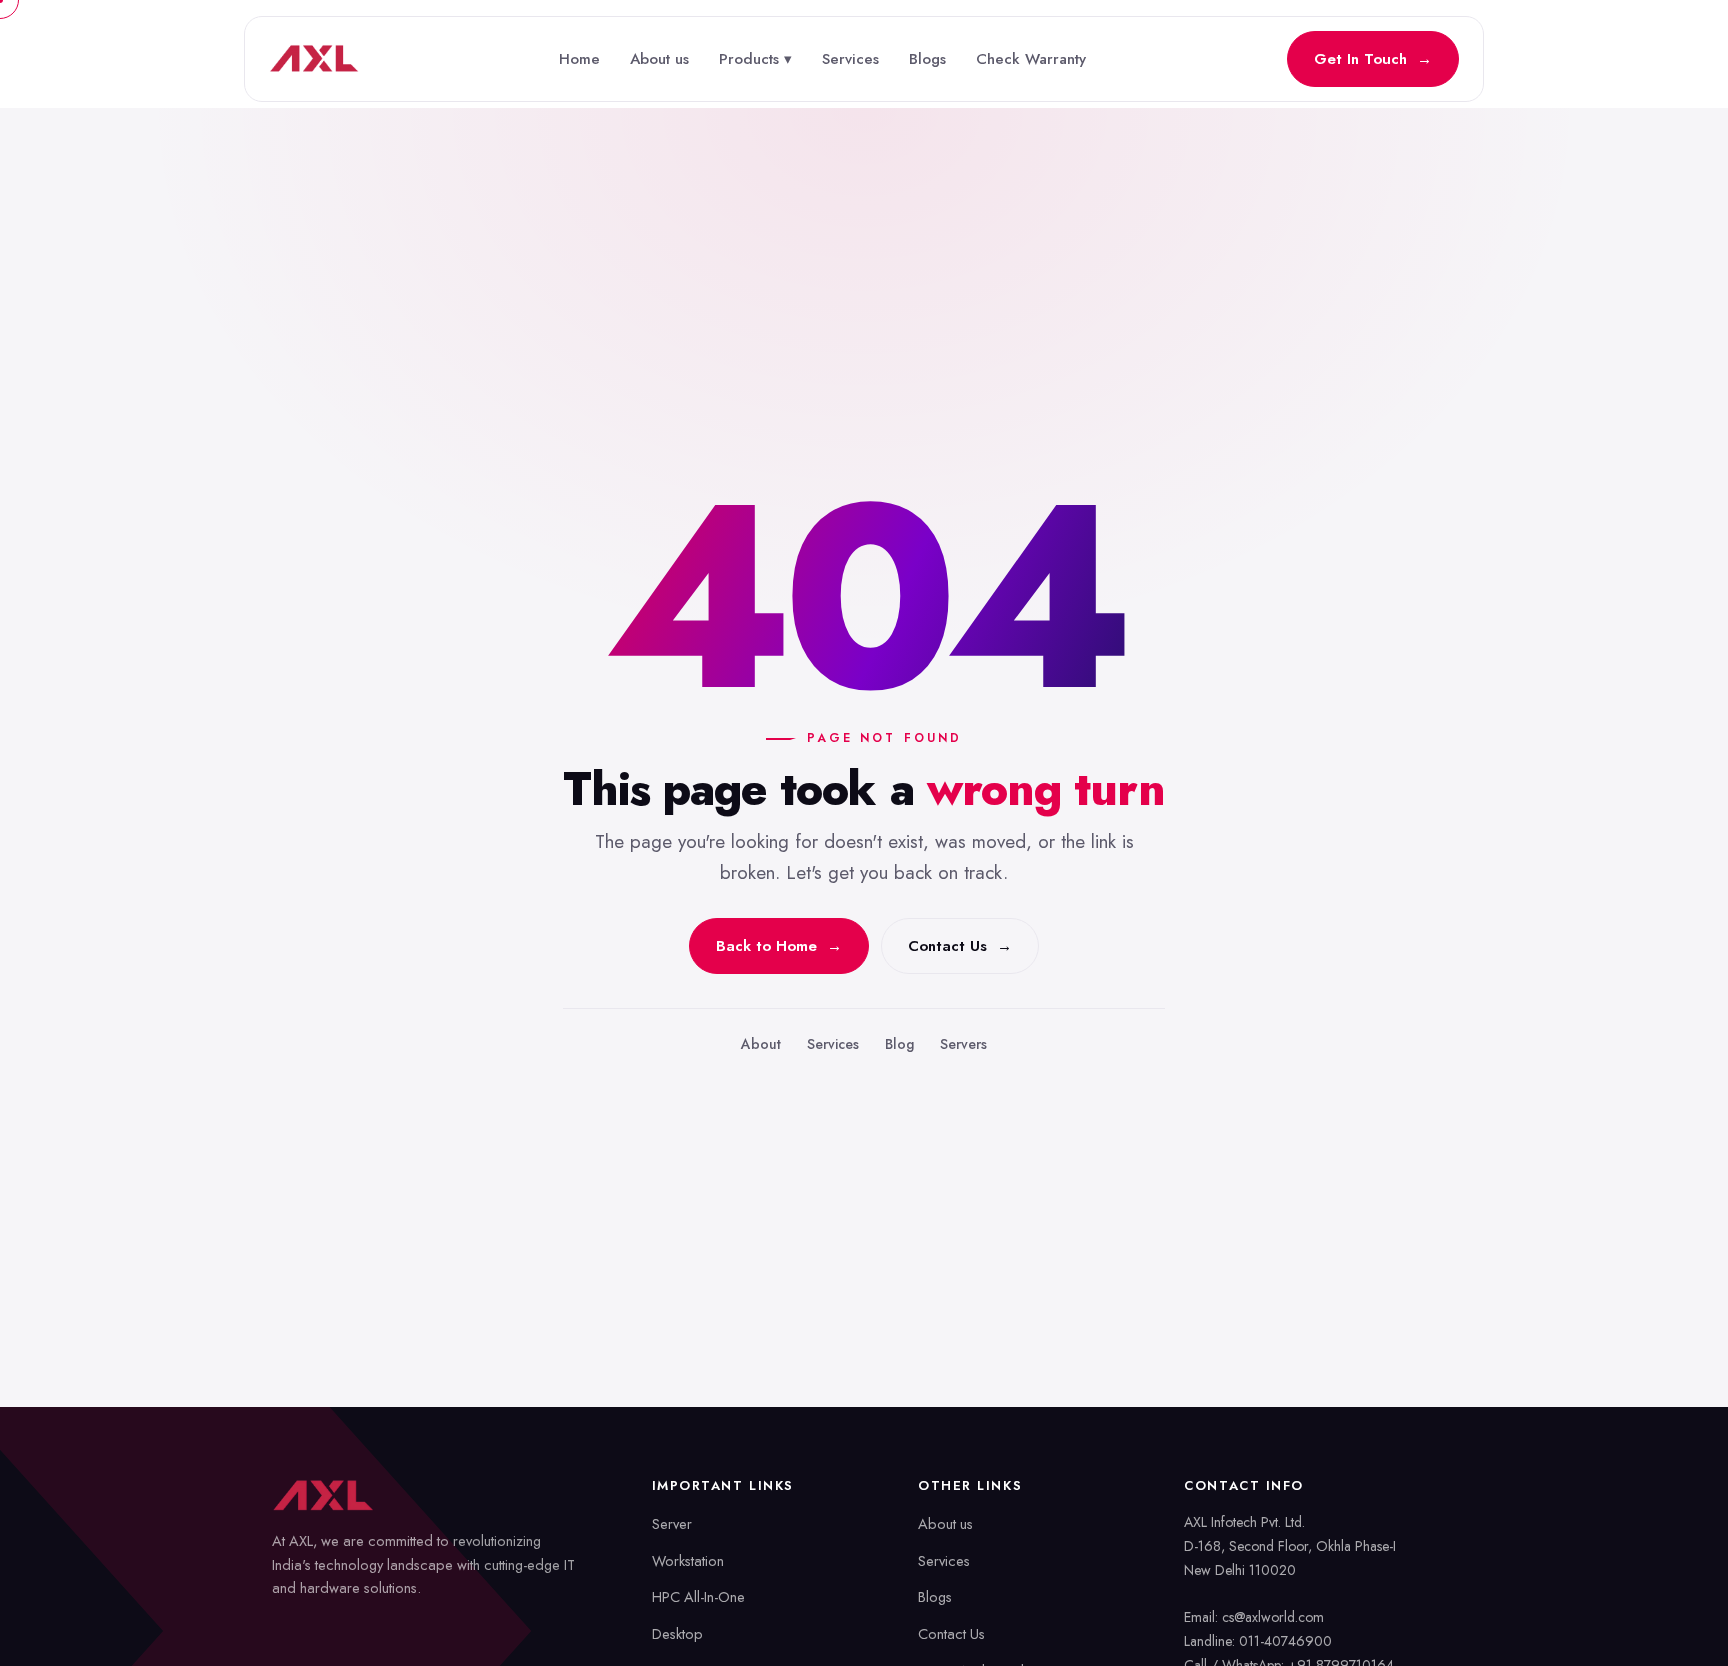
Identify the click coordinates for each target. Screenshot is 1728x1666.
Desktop (677, 1633)
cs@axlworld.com (1273, 1617)
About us (659, 59)
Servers (963, 1044)
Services (850, 59)
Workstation (688, 1560)
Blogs (927, 59)
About (761, 1044)
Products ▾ (755, 59)
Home (579, 59)
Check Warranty (1031, 59)
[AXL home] (314, 59)
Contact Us (951, 1633)
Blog (899, 1044)
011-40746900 (1285, 1641)
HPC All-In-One (698, 1596)
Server (672, 1523)
